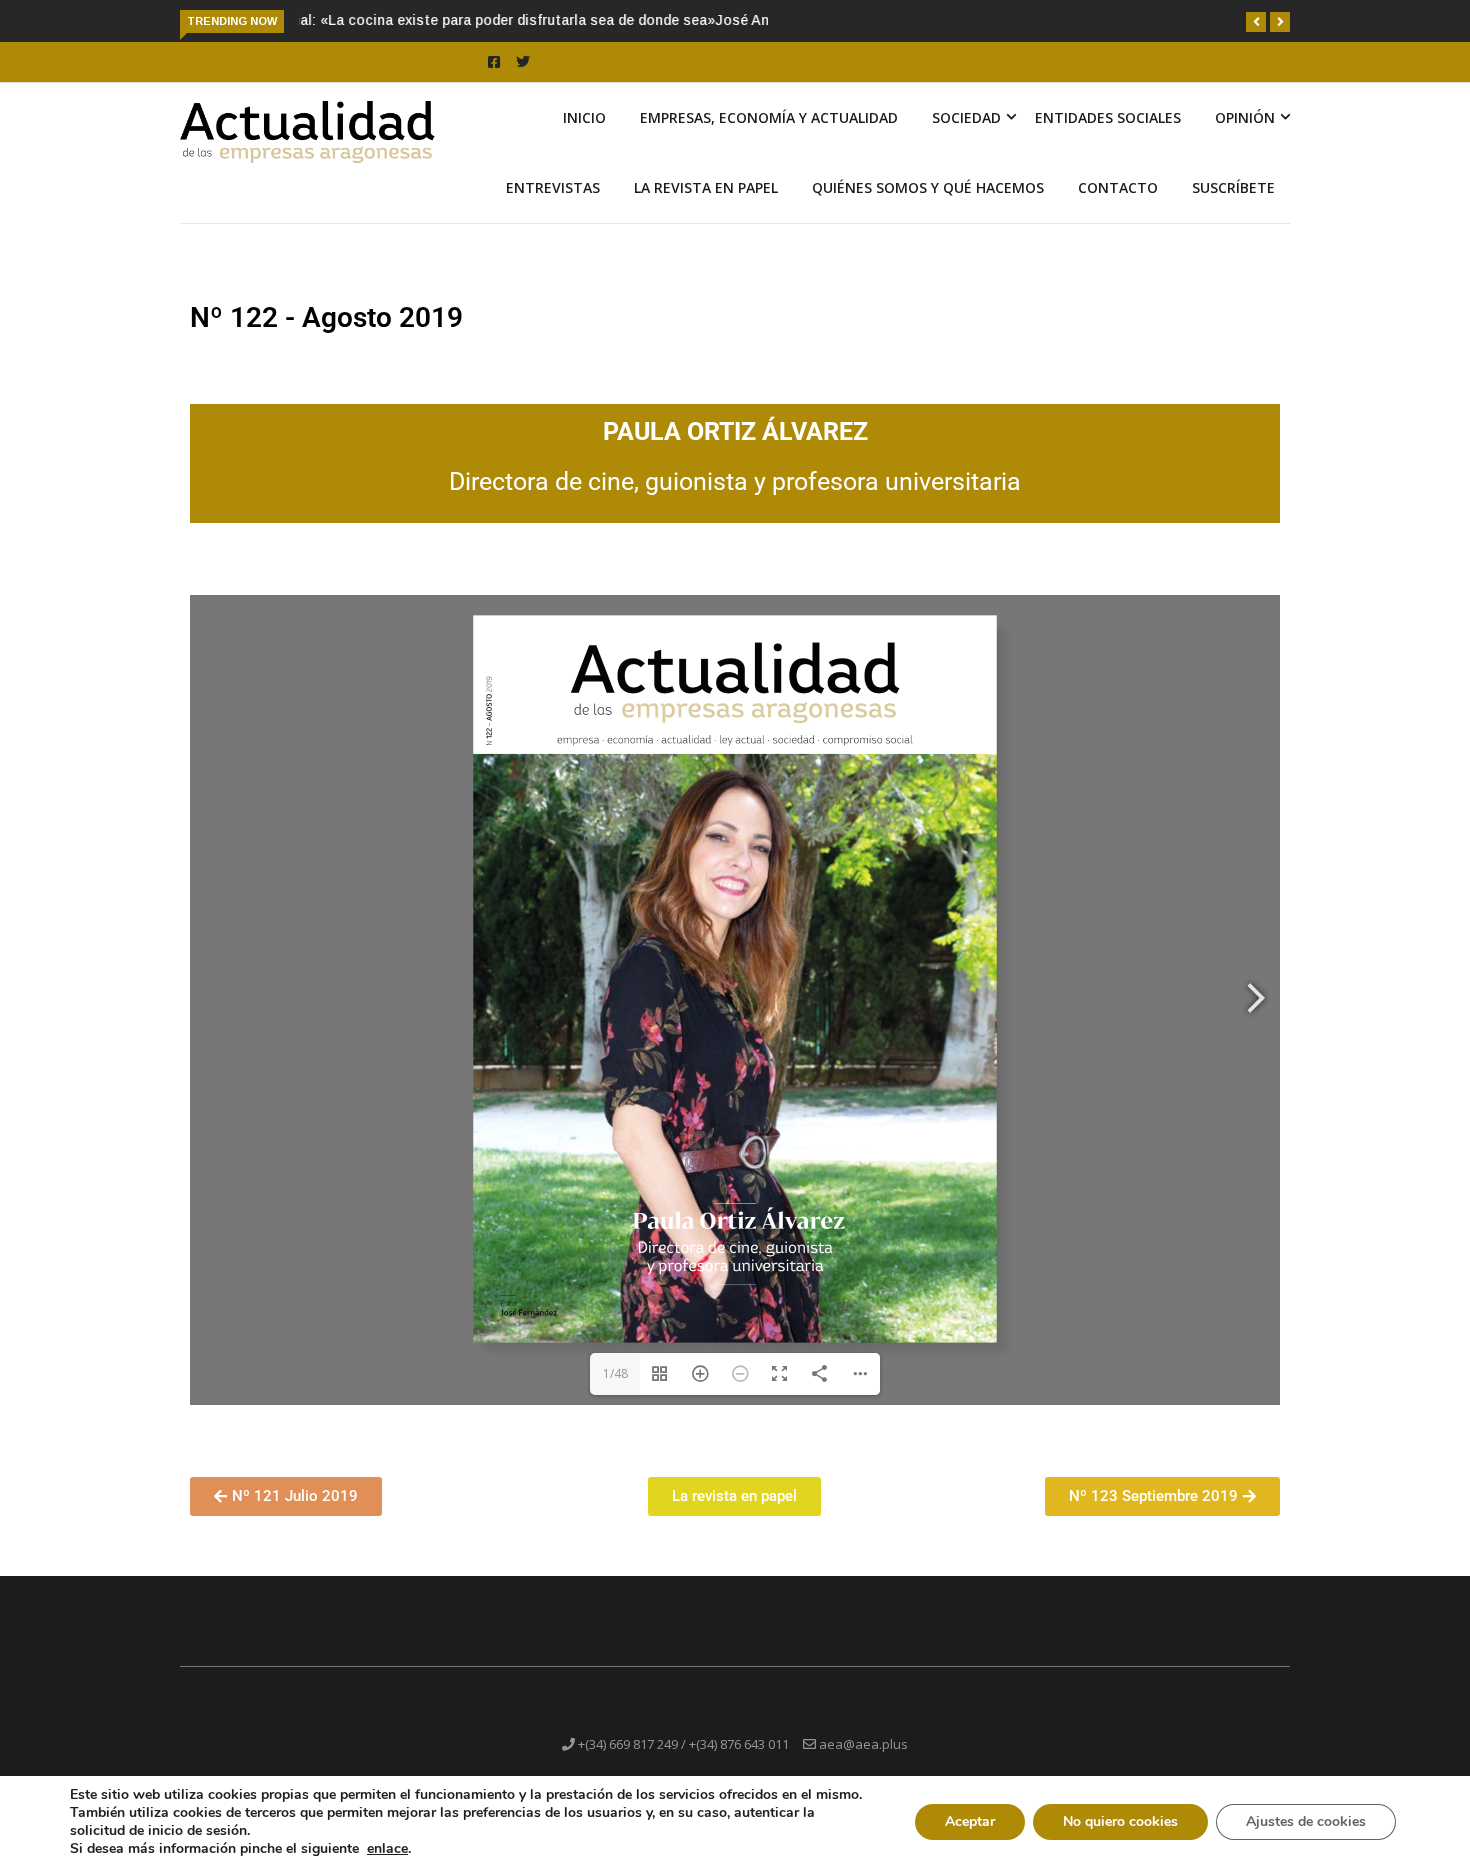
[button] (1256, 22)
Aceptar (970, 1821)
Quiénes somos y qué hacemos (928, 210)
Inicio (584, 140)
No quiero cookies (1120, 1821)
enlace (387, 1849)
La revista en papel (706, 210)
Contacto (1118, 210)
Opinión (1245, 140)
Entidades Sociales (1108, 140)
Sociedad (966, 140)
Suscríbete (1233, 210)
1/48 (615, 1396)
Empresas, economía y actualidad (769, 140)
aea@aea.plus (863, 1767)
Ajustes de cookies (1306, 1821)
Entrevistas (553, 210)
